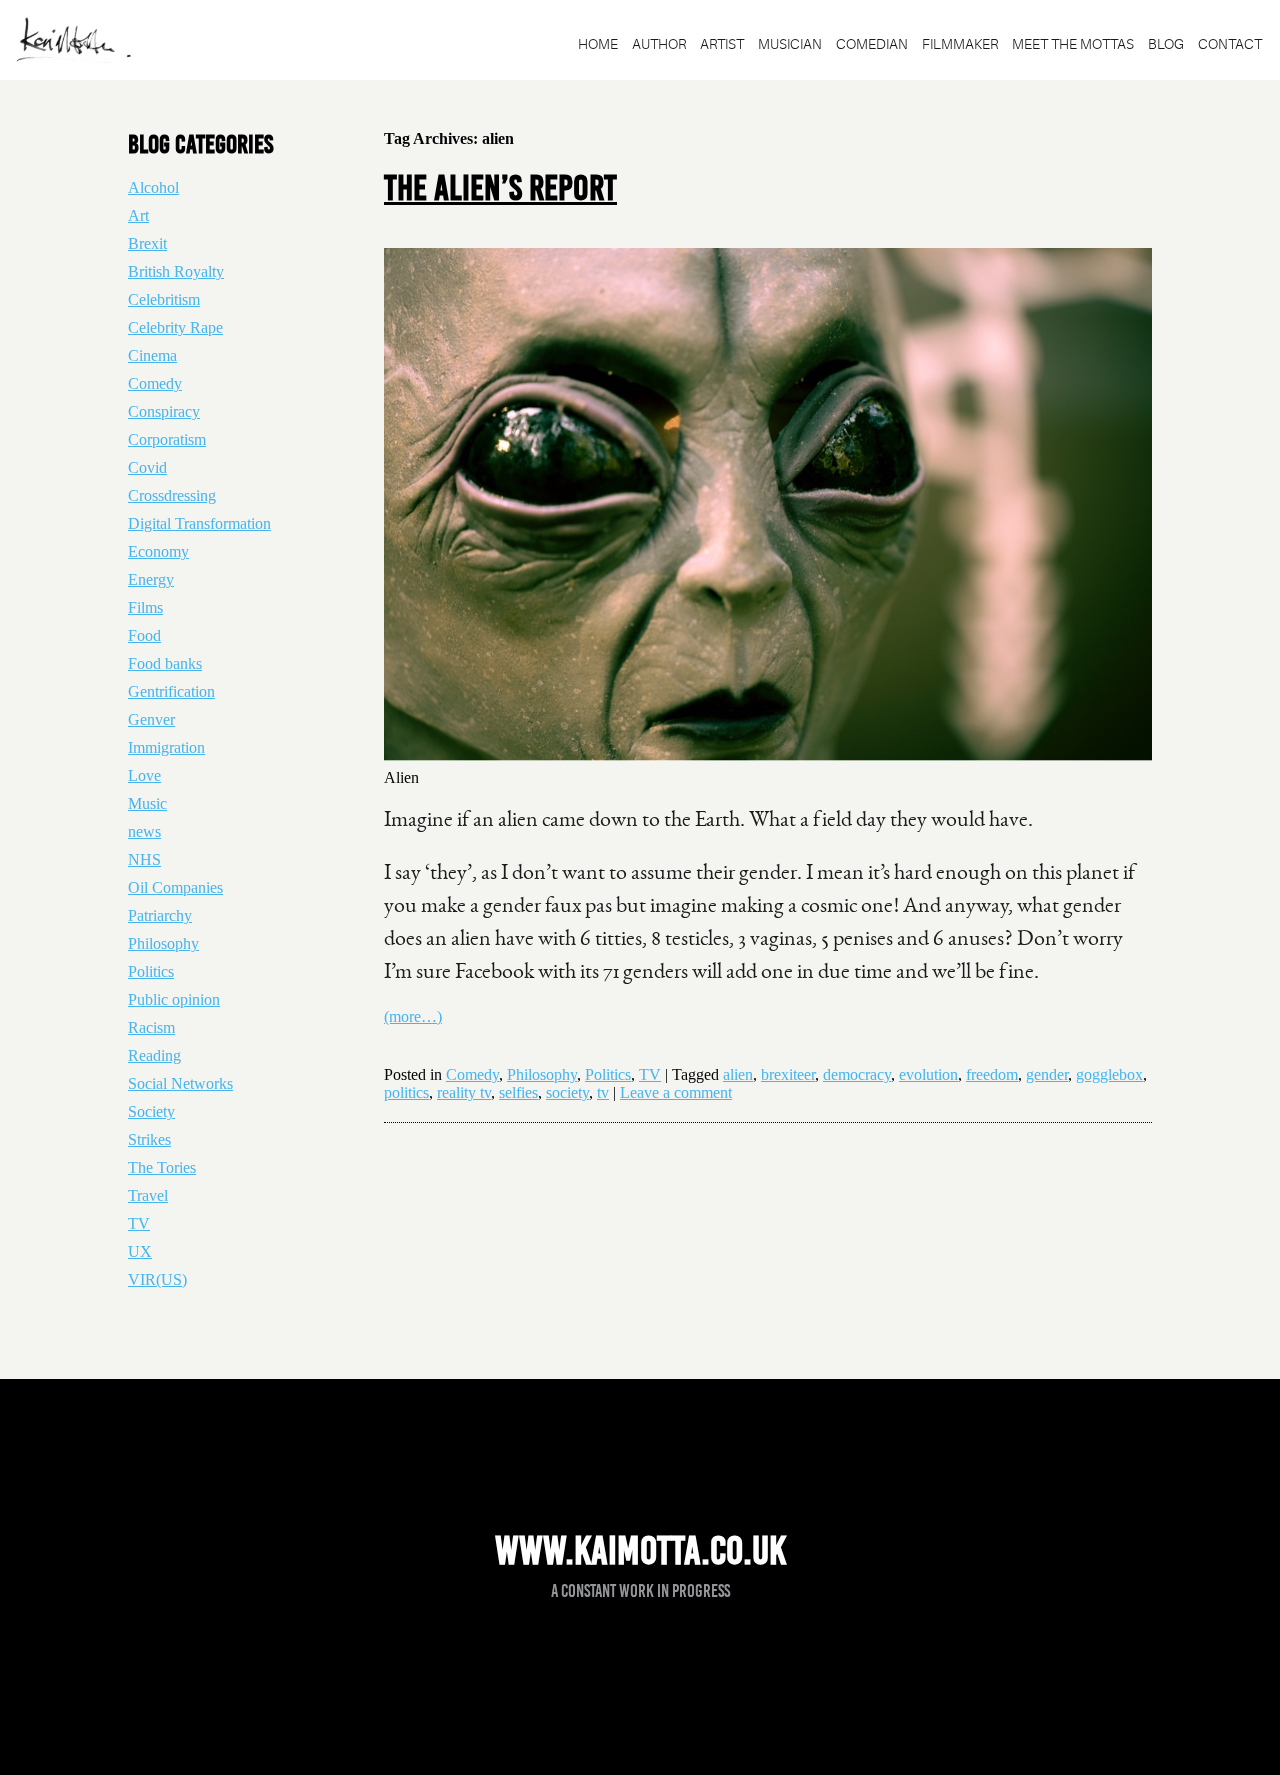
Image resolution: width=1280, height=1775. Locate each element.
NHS (144, 859)
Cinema (152, 355)
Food (144, 635)
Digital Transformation (199, 523)
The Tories (162, 1167)
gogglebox (1109, 1074)
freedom (992, 1074)
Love (144, 775)
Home (598, 44)
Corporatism (167, 439)
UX (140, 1251)
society (567, 1092)
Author (659, 44)
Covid (147, 467)
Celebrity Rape (175, 327)
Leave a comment (676, 1092)
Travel (148, 1195)
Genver (151, 719)
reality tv (464, 1092)
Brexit (147, 243)
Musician (790, 44)
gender (1047, 1074)
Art (138, 215)
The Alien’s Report (500, 188)
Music (147, 803)
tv (603, 1092)
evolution (928, 1074)
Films (145, 607)
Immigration (166, 747)
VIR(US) (157, 1279)
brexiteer (788, 1074)
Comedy (472, 1074)
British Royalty (176, 271)
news (144, 831)
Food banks (165, 663)
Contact (1230, 44)
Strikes (149, 1139)
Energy (151, 579)
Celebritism (164, 299)
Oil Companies (175, 887)
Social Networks (180, 1083)
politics (406, 1092)
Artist (722, 44)
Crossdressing (172, 495)
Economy (158, 551)
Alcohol (153, 187)
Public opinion (174, 999)
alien (738, 1074)
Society (151, 1111)
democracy (857, 1074)
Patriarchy (160, 915)
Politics (608, 1074)
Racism (151, 1027)
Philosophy (542, 1074)
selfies (518, 1092)
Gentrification (171, 691)
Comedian (872, 44)
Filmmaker (960, 44)
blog (1166, 44)
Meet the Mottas (1073, 44)
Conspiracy (164, 411)
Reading (154, 1055)
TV (650, 1074)
